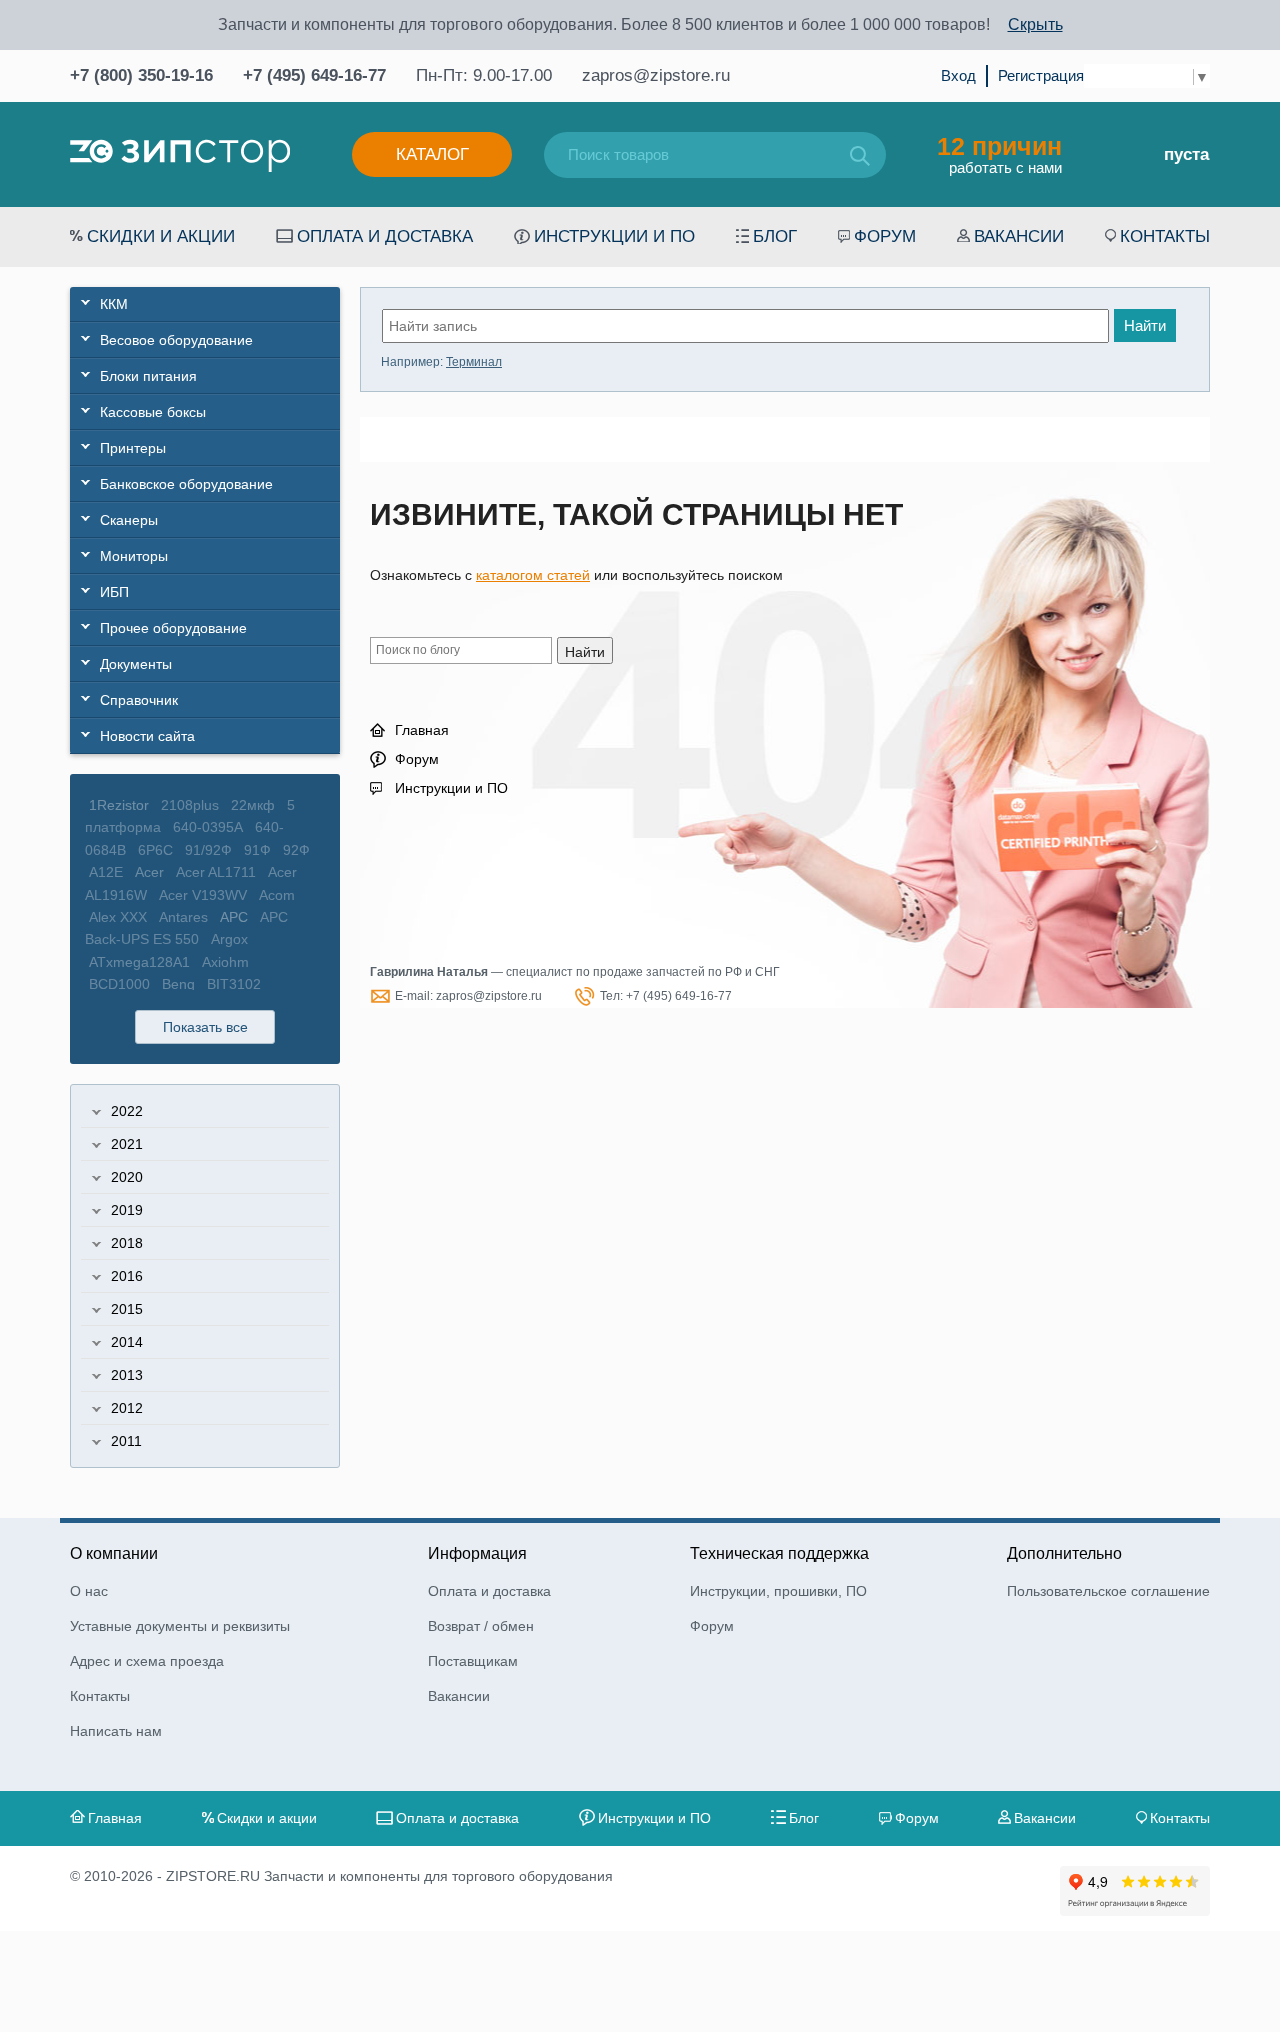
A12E (106, 872)
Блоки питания (148, 376)
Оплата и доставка (385, 236)
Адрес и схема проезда (147, 1661)
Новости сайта (147, 736)
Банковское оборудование (186, 484)
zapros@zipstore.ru (656, 75)
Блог (775, 236)
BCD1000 (119, 984)
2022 (127, 1111)
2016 (127, 1276)
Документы (136, 664)
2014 (127, 1342)
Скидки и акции (161, 236)
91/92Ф (208, 850)
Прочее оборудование (173, 628)
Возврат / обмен (481, 1626)
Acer (149, 872)
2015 (127, 1309)
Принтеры (133, 448)
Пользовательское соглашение (1108, 1591)
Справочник (139, 700)
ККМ (114, 304)
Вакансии (1019, 236)
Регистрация (1041, 75)
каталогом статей (533, 575)
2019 (127, 1210)
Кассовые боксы (153, 412)
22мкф (253, 805)
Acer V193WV (203, 895)
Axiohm (225, 962)
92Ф (296, 850)
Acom (277, 895)
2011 (126, 1441)
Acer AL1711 (216, 872)
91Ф (257, 850)
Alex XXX (118, 917)
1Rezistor (119, 805)
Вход (958, 75)
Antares (183, 917)
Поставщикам (473, 1661)
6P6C (155, 850)
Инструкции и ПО (614, 236)
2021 (127, 1144)
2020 (127, 1177)
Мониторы (134, 556)
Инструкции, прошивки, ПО (778, 1591)
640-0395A (208, 827)
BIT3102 (234, 984)
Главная (422, 730)
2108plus (190, 805)
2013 (127, 1375)
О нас (89, 1591)
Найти (1145, 325)
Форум (885, 236)
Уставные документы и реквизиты (180, 1626)
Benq (178, 984)
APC (234, 917)
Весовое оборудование (176, 340)
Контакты (1165, 236)
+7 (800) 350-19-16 (141, 75)
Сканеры (129, 520)
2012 (127, 1408)
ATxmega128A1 (139, 962)
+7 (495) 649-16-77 (314, 75)
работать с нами (999, 154)
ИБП (114, 592)
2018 (127, 1243)
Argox (229, 939)
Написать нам (116, 1731)
